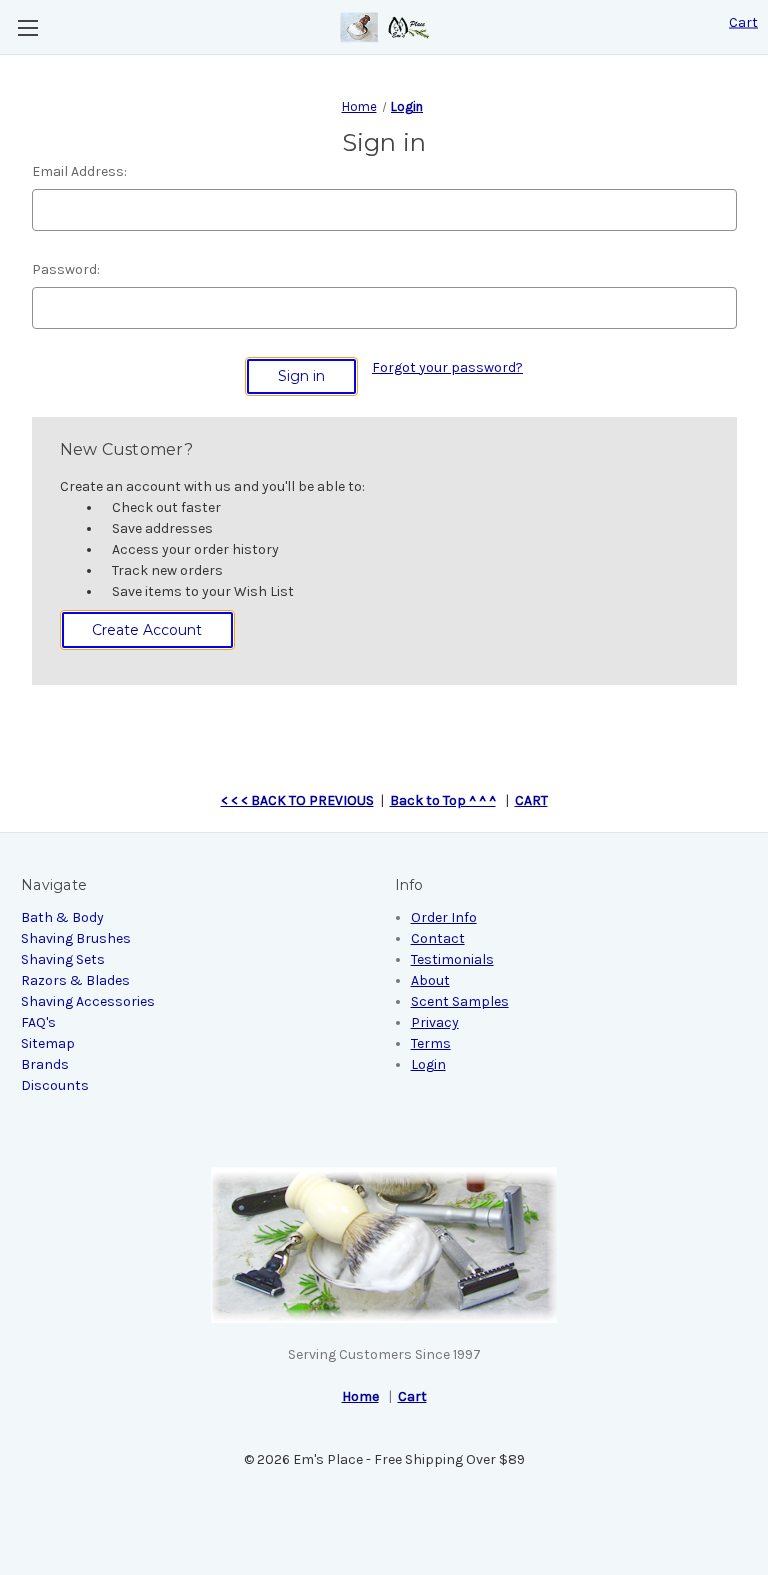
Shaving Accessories (88, 1001)
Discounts (55, 1085)
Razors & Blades (75, 980)
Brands (45, 1064)
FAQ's (38, 1022)
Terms (431, 1043)
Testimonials (452, 959)
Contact (438, 938)
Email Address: (79, 171)
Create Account (147, 630)
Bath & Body (62, 917)
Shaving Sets (63, 959)
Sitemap (48, 1043)
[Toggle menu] (27, 27)
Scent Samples (460, 1001)
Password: (66, 269)
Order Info (444, 917)
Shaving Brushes (76, 938)
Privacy (435, 1022)
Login (428, 1064)
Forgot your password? (447, 367)
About (430, 980)
